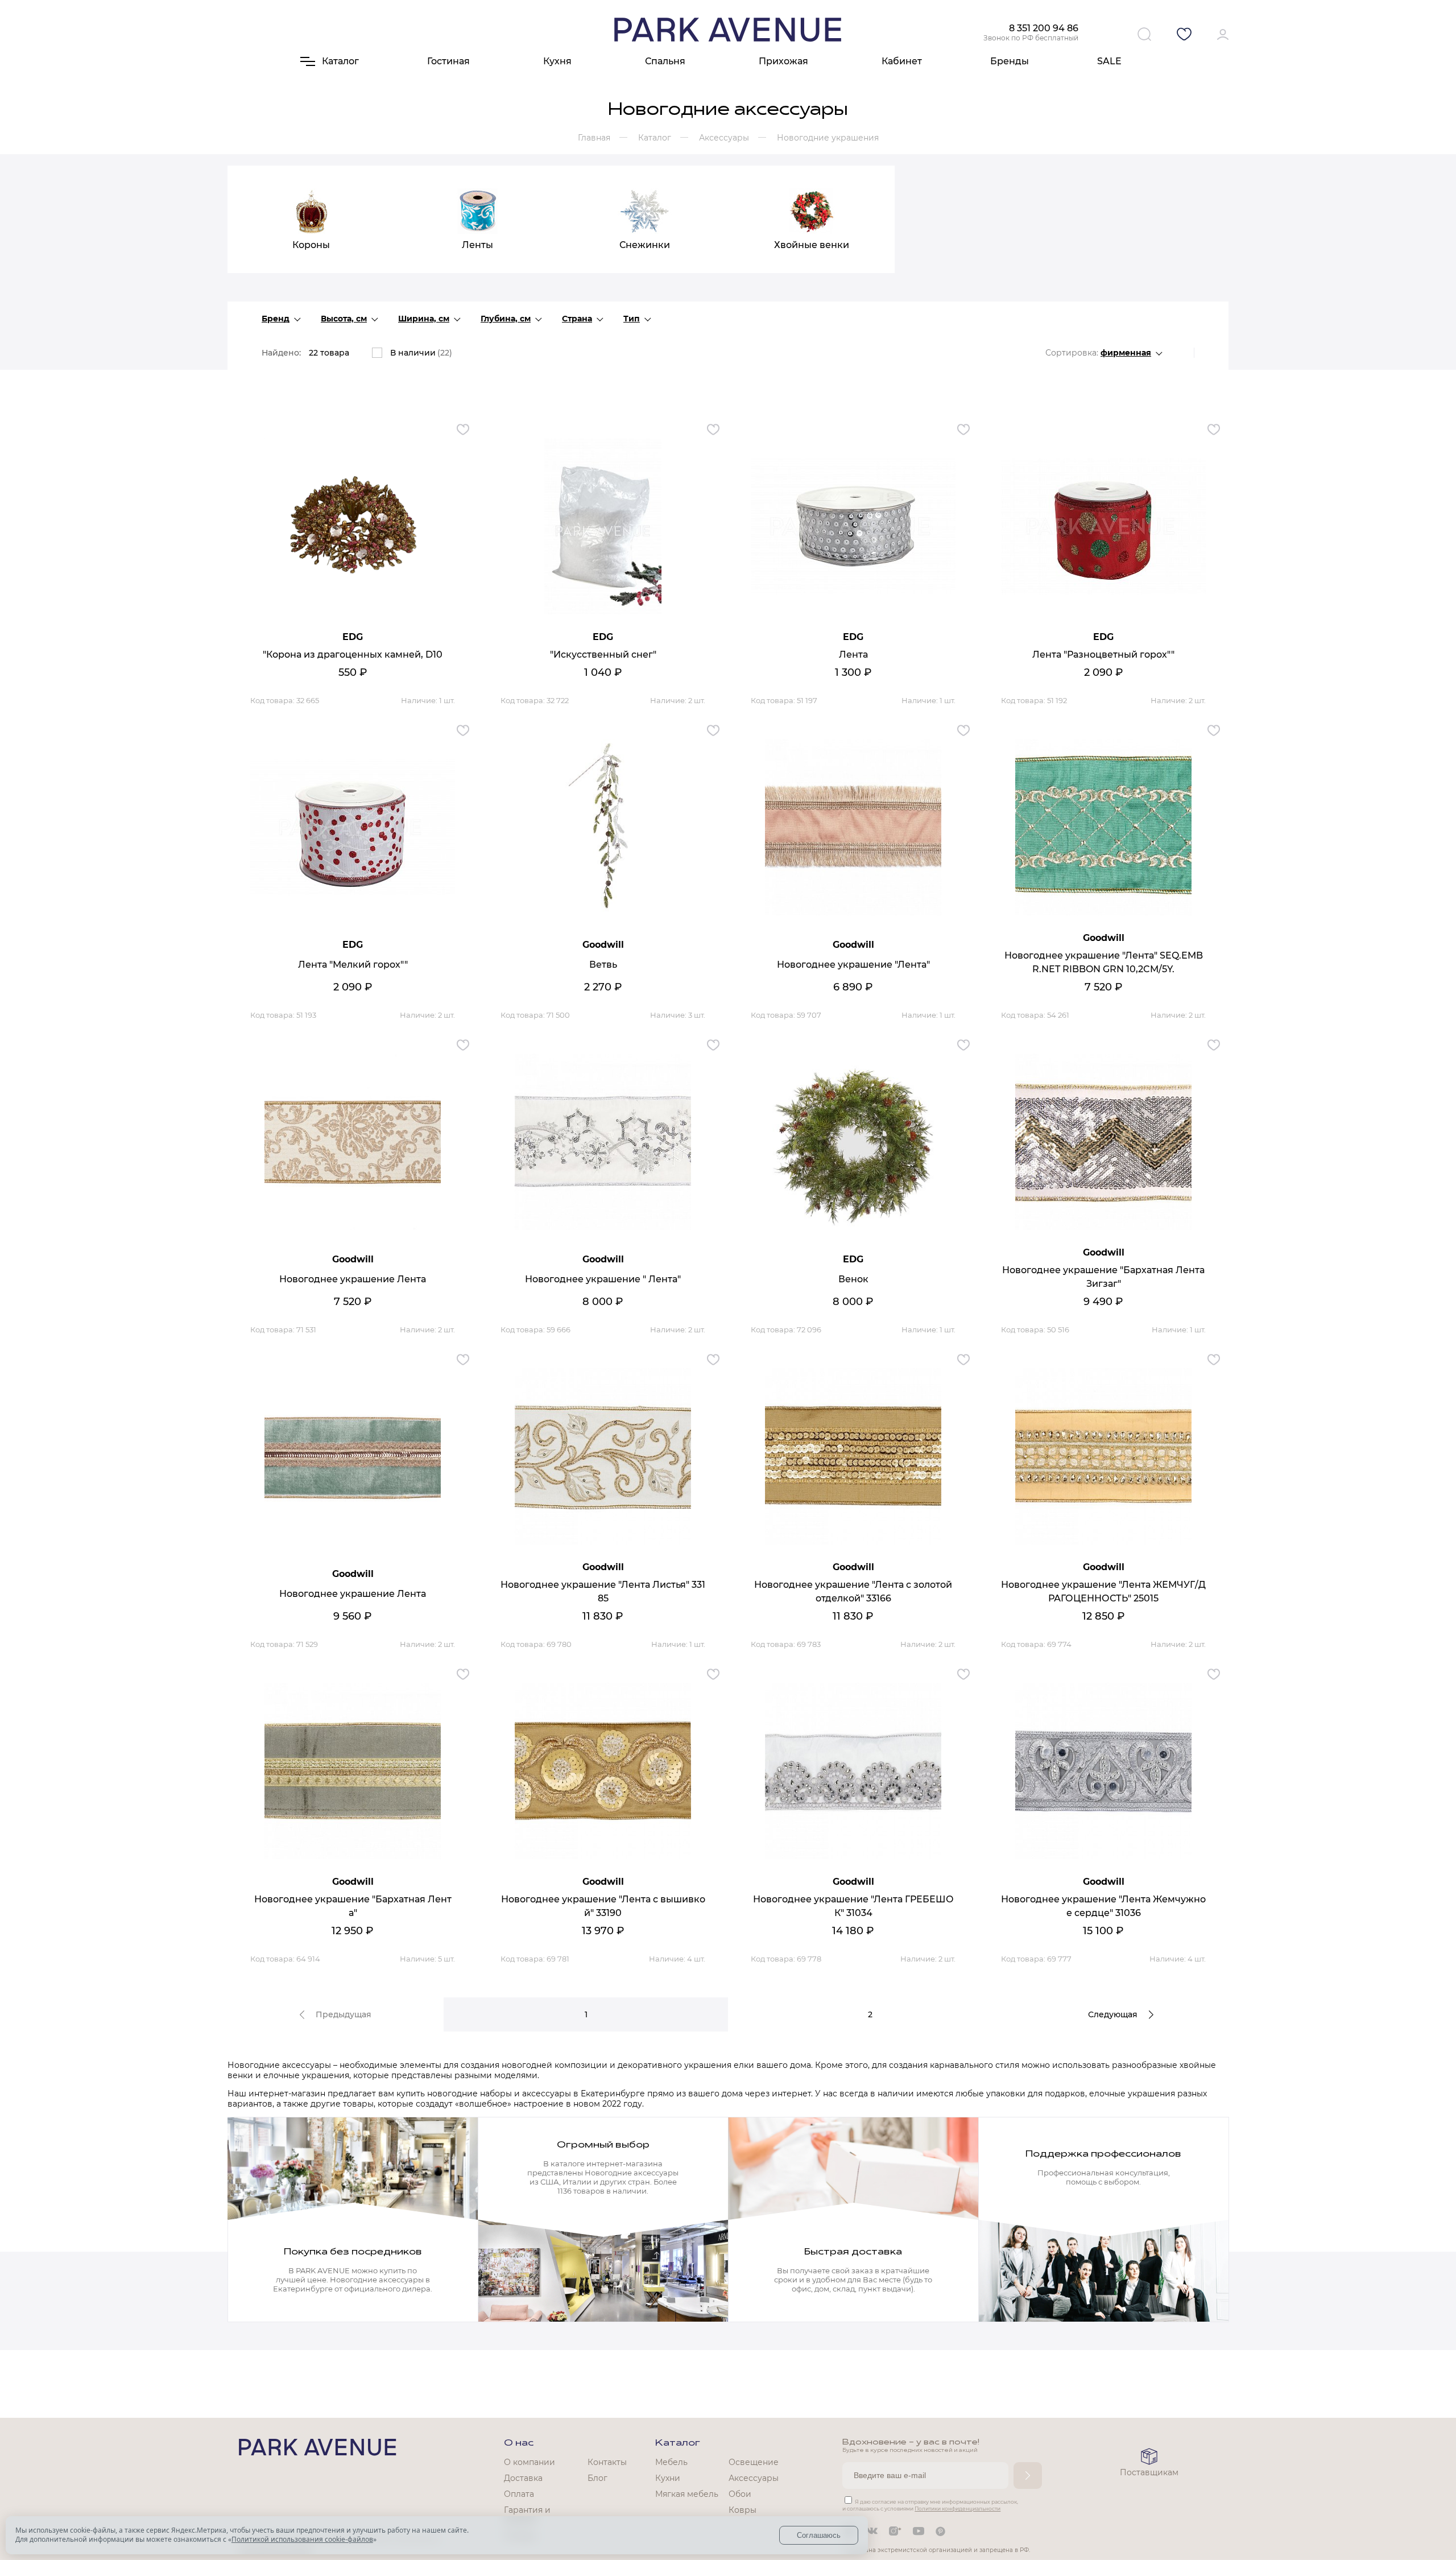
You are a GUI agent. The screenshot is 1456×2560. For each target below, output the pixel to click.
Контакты (607, 2462)
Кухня (557, 61)
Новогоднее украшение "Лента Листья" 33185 (603, 1591)
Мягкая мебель (687, 2494)
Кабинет (902, 61)
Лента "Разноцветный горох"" (1103, 655)
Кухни (668, 2478)
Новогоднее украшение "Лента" (853, 965)
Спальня (665, 61)
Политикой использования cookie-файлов (302, 2539)
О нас (519, 2443)
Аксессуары (754, 2478)
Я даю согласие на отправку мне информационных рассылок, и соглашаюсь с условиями (930, 2505)
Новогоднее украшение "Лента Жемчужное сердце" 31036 (1103, 1906)
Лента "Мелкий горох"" (353, 965)
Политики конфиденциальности (957, 2509)
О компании (530, 2462)
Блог (597, 2478)
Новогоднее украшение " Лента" (603, 1279)
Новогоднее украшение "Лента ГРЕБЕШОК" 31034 (853, 1906)
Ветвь (603, 965)
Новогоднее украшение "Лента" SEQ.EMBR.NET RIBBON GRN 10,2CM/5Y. (1104, 962)
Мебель (671, 2462)
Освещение (754, 2462)
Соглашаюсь (819, 2535)
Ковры (743, 2510)
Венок (853, 1279)
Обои (740, 2494)
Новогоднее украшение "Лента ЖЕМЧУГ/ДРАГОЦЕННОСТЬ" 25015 (1103, 1591)
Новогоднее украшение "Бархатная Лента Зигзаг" (1103, 1277)
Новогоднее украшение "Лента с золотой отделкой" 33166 (853, 1591)
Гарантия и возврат (527, 2515)
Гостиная (448, 61)
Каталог (678, 2443)
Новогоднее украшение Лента (353, 1279)
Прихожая (783, 61)
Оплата (519, 2494)
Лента (853, 655)
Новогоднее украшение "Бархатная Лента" (353, 1906)
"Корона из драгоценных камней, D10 (353, 655)
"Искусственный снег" (603, 655)
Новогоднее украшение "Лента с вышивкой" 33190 (603, 1906)
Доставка (523, 2478)
